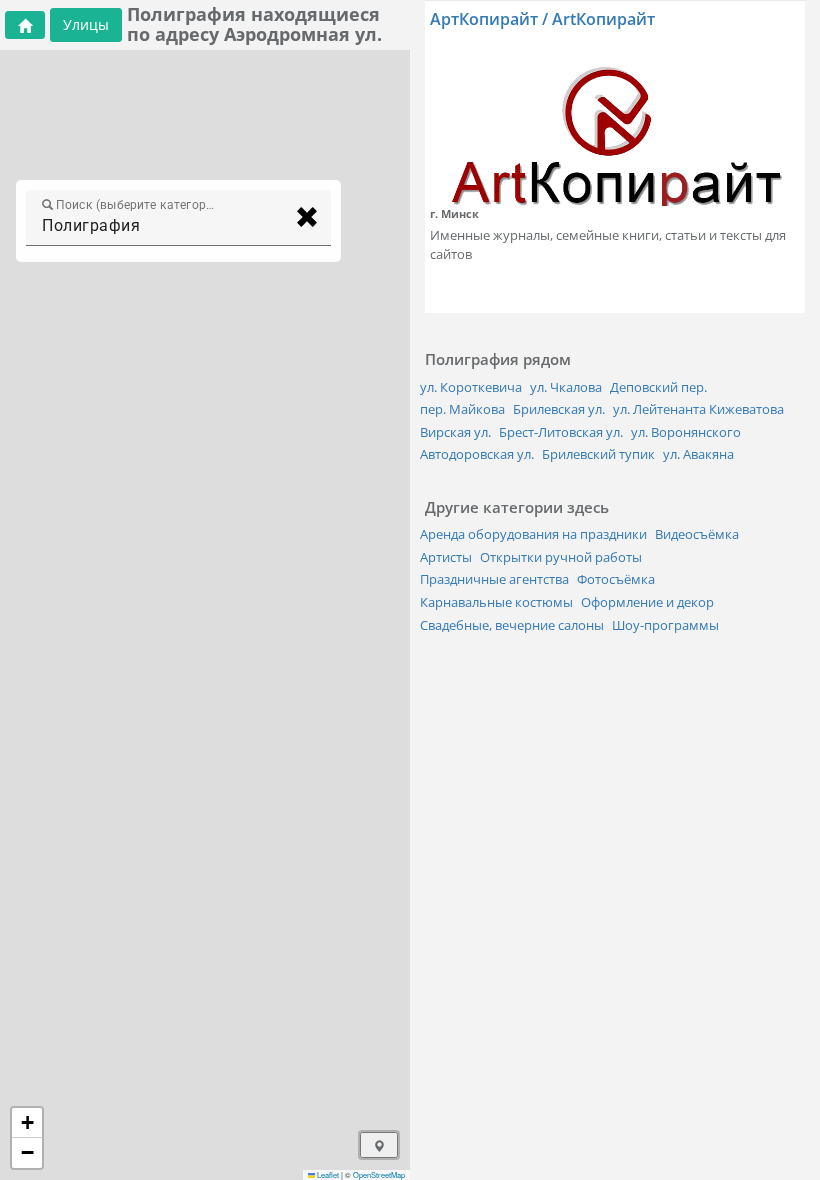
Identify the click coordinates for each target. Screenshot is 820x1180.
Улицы (86, 24)
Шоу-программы (665, 625)
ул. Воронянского (686, 432)
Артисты (446, 557)
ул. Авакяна (698, 454)
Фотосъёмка (616, 579)
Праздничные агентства (494, 579)
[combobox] (160, 226)
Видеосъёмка (697, 534)
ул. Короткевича (471, 387)
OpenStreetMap (379, 1174)
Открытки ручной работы (561, 557)
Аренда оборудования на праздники (533, 534)
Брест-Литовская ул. (561, 432)
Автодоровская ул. (477, 454)
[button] (27, 1123)
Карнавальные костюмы (496, 602)
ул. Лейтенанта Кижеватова (698, 409)
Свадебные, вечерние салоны (512, 625)
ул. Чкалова (566, 387)
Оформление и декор (647, 602)
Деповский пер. (658, 387)
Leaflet (327, 1174)
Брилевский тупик (598, 454)
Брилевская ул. (559, 409)
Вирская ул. (455, 432)
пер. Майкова (462, 409)
